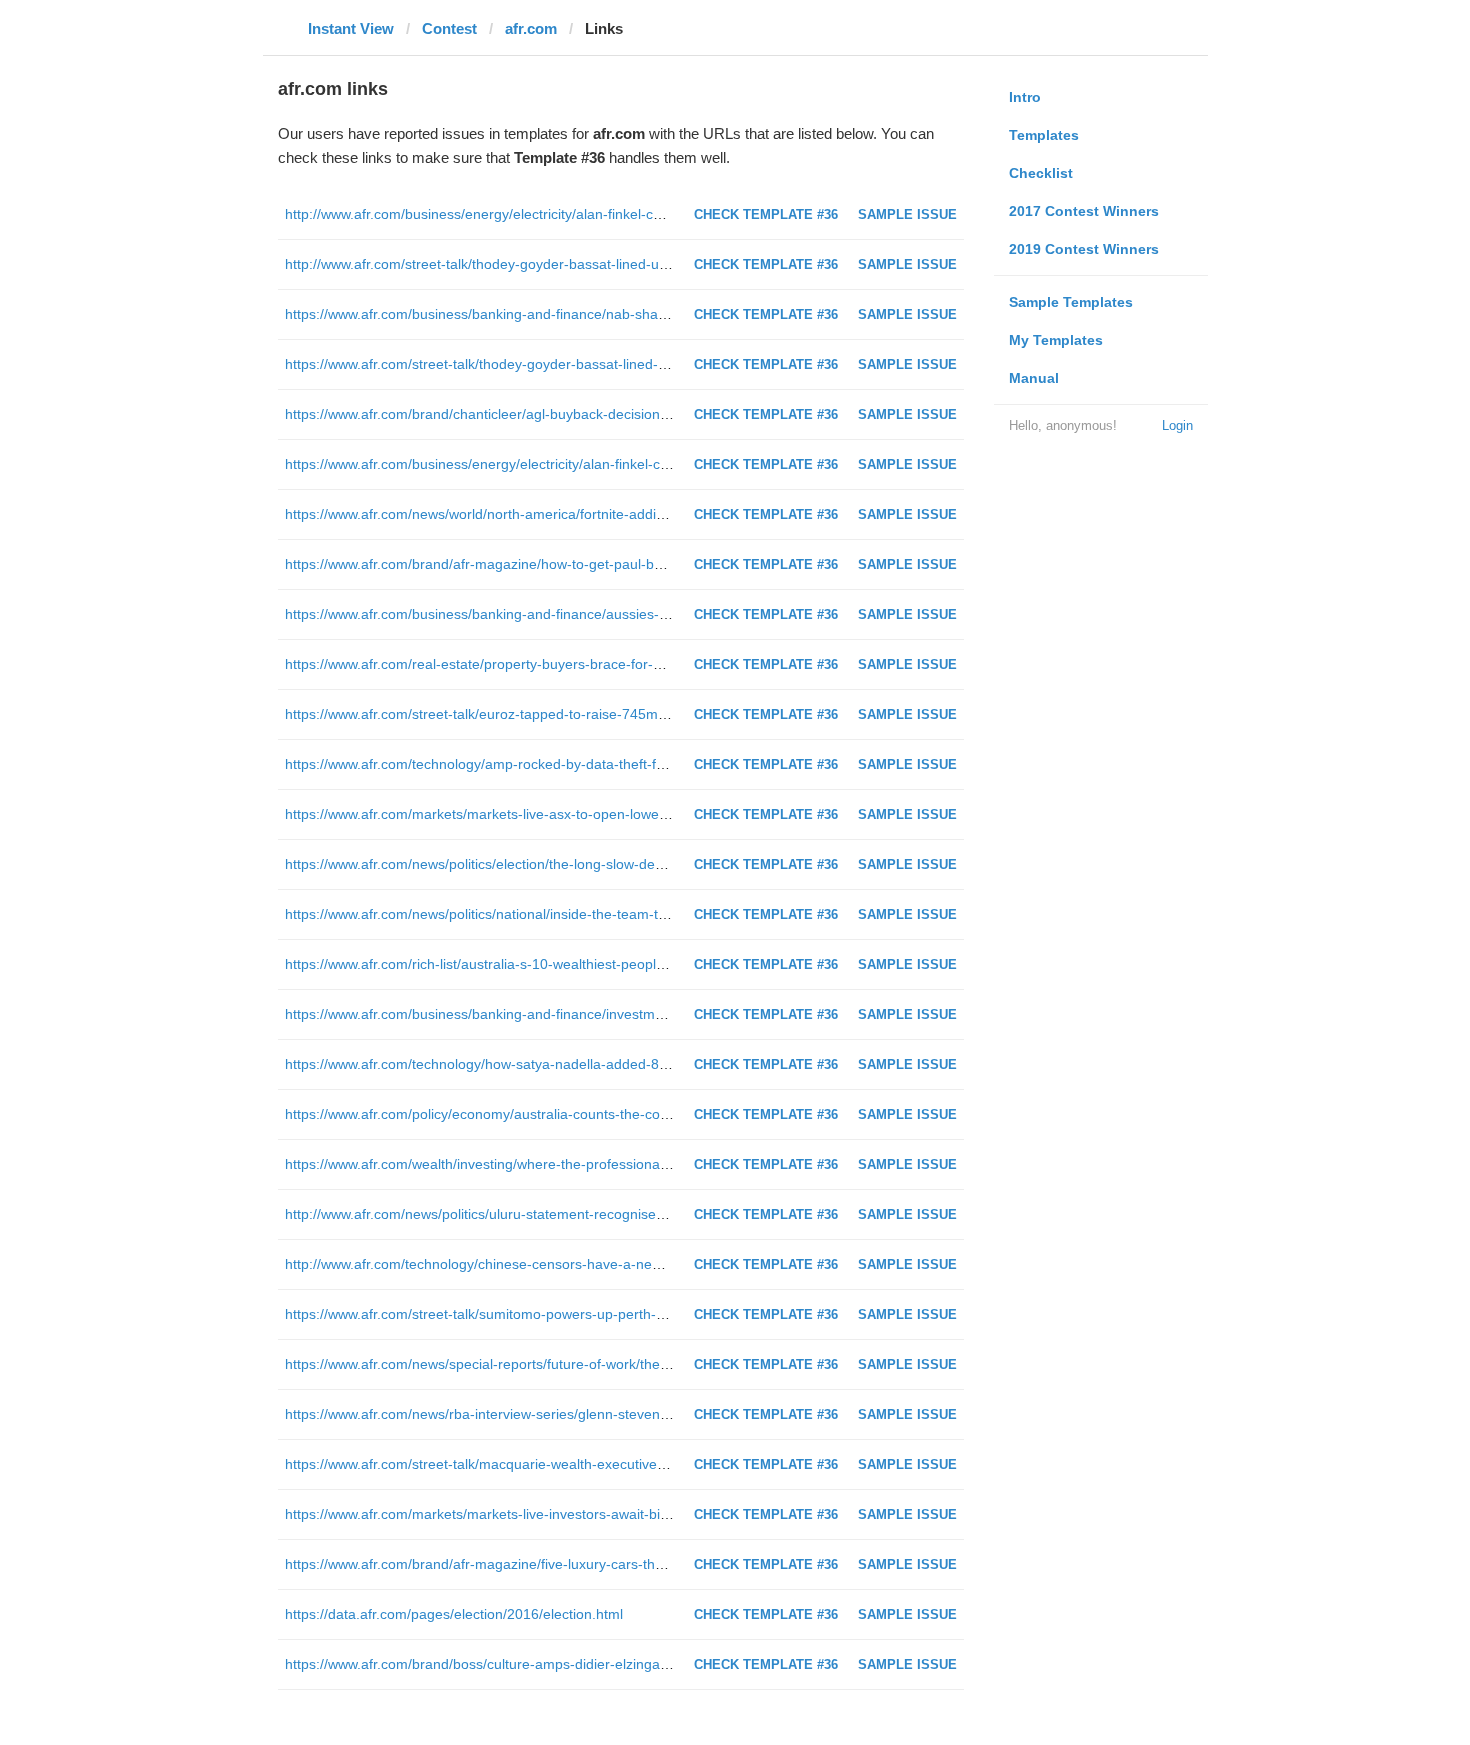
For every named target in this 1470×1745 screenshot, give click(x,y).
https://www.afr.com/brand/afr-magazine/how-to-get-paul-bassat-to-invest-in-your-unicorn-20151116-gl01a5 (624, 564)
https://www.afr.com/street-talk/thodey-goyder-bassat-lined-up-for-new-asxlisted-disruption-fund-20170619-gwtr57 (644, 364)
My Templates (1056, 340)
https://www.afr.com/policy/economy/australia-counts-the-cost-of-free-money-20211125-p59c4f (583, 1114)
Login (1177, 425)
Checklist (1041, 173)
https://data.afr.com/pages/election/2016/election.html (454, 1614)
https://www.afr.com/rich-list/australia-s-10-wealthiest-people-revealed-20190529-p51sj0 (562, 964)
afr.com (531, 28)
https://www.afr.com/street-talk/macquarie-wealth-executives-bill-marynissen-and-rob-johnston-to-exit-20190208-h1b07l (662, 1464)
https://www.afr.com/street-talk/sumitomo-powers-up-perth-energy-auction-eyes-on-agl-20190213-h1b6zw (619, 1314)
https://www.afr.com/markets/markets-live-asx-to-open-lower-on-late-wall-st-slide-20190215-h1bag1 (599, 814)
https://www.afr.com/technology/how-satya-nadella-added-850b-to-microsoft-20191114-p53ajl (579, 1064)
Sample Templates (1071, 302)
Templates (1044, 135)
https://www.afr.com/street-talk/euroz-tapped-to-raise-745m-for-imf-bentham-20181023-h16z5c (585, 714)
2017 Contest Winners (1084, 211)
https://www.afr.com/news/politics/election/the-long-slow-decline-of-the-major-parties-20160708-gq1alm (610, 864)
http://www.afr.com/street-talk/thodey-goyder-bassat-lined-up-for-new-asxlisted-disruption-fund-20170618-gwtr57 (641, 264)
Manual (1034, 378)
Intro (1025, 97)
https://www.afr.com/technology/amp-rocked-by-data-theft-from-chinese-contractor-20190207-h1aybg (605, 764)
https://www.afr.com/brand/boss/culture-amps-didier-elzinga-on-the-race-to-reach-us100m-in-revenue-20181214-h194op (666, 1664)
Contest (449, 28)
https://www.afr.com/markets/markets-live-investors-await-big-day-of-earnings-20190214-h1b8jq (587, 1514)
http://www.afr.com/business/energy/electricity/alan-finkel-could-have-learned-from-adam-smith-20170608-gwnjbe (643, 214)
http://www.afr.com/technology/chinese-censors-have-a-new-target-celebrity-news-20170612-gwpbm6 (606, 1264)
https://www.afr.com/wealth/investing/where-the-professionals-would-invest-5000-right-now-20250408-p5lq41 (628, 1164)
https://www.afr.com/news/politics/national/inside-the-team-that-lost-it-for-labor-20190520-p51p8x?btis (606, 914)
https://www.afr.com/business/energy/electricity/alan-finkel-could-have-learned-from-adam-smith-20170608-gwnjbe (647, 464)
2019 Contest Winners (1084, 249)
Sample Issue (907, 214)
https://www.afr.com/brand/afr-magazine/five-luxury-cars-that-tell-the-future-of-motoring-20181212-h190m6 (623, 1564)
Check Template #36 (766, 214)
